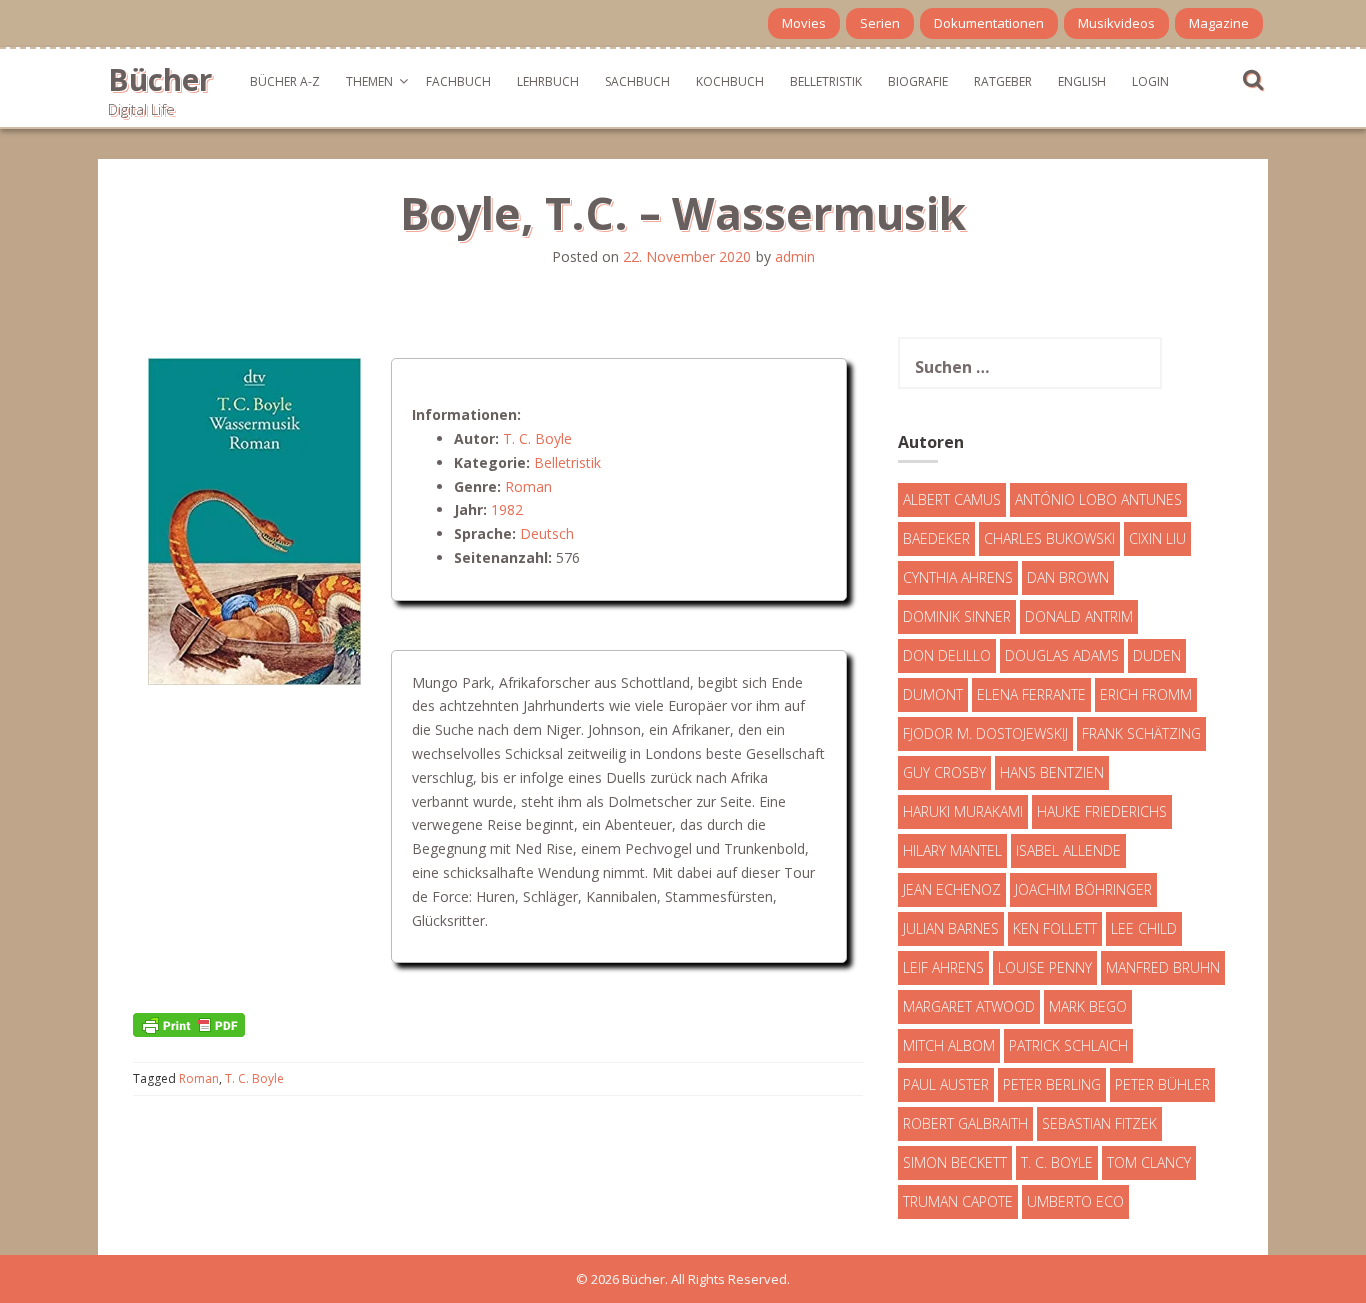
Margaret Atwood (969, 1006)
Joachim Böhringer (1083, 889)
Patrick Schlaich (1068, 1045)
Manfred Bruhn (1163, 967)
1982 (507, 509)
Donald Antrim (1079, 616)
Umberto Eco (1075, 1201)
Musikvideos (1116, 23)
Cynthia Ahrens (958, 577)
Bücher (160, 79)
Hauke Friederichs (1102, 811)
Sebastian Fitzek (1099, 1123)
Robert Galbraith (965, 1123)
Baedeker (936, 538)
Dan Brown (1068, 577)
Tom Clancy (1149, 1162)
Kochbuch (730, 81)
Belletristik (826, 81)
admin (795, 256)
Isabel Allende (1068, 850)
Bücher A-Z (285, 81)
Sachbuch (637, 81)
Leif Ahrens (943, 967)
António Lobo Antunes (1098, 499)
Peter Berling (1052, 1084)
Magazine (1219, 23)
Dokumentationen (989, 23)
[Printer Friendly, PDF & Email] (189, 1023)
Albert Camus (952, 499)
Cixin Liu (1157, 538)
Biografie (918, 81)
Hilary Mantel (952, 850)
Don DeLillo (947, 655)
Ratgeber (1003, 81)
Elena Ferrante (1031, 694)
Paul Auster (946, 1084)
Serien (880, 23)
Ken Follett (1055, 928)
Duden (1157, 655)
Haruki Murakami (963, 811)
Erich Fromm (1146, 694)
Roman (528, 486)
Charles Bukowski (1049, 538)
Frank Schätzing (1141, 733)
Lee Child (1144, 928)
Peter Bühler (1162, 1084)
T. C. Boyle (537, 438)
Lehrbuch (548, 81)
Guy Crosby (944, 772)
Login (1150, 81)
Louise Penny (1045, 967)
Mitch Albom (949, 1045)
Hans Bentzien (1052, 772)
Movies (804, 23)
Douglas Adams (1062, 655)
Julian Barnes (951, 928)
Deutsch (547, 533)
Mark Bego (1088, 1006)
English (1082, 81)
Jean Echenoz (952, 889)
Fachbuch (458, 81)
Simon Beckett (955, 1162)
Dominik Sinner (957, 616)
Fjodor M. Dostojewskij (985, 733)
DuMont (933, 694)
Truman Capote (958, 1201)
